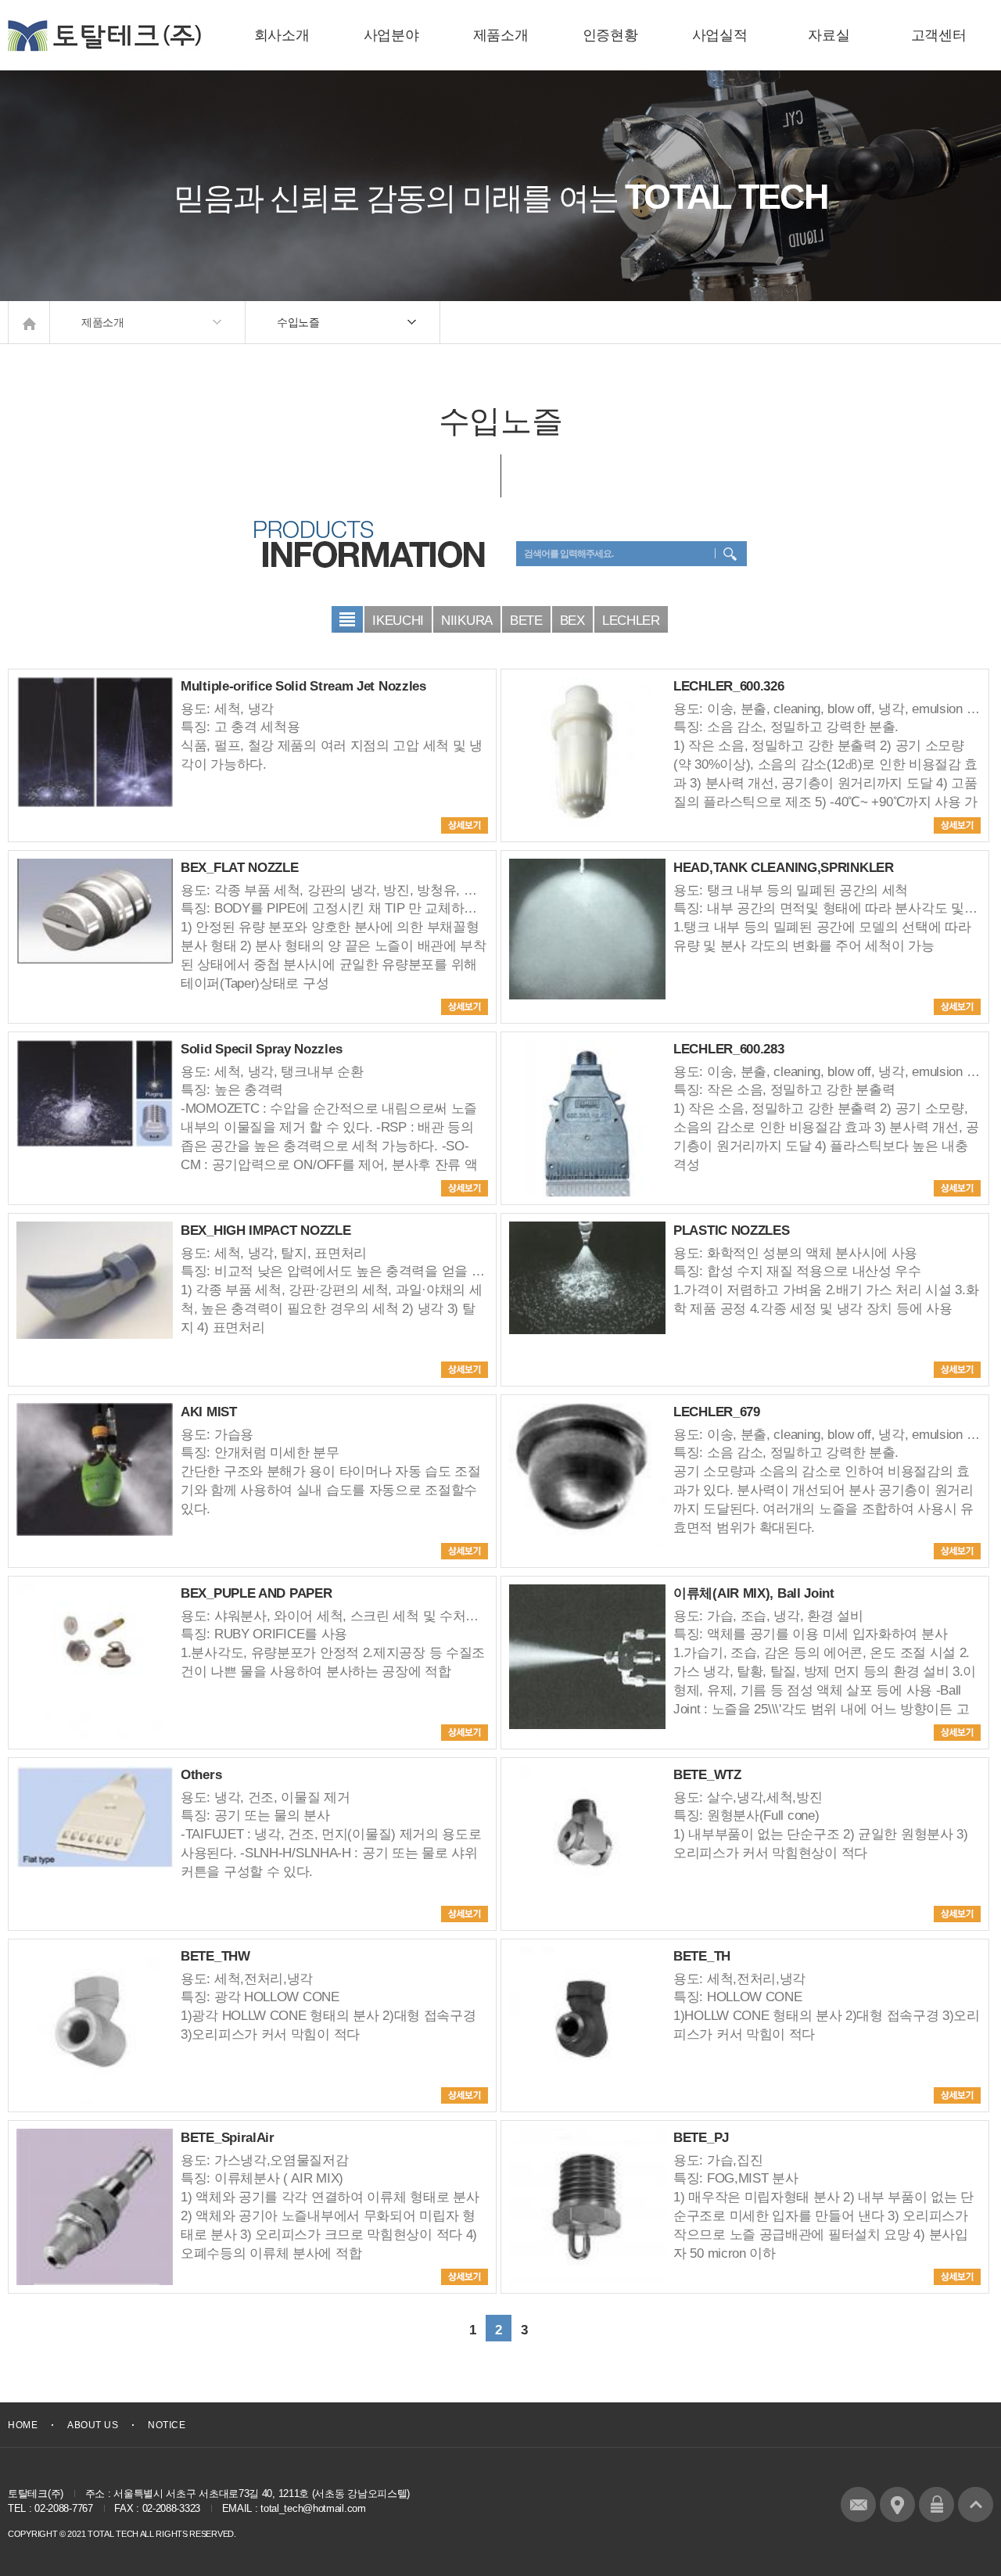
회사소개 (282, 35)
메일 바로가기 (858, 2504)
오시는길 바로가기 (897, 2504)
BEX (572, 621)
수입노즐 (298, 322)
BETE (526, 621)
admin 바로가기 (936, 2504)
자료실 (829, 35)
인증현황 (610, 35)
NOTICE (167, 2425)
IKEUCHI (398, 621)
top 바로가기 (976, 2504)
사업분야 (391, 35)
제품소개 (501, 35)
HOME (23, 2425)
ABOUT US (93, 2425)
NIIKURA (467, 621)
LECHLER (631, 621)
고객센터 (939, 35)
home (29, 322)
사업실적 (720, 35)
